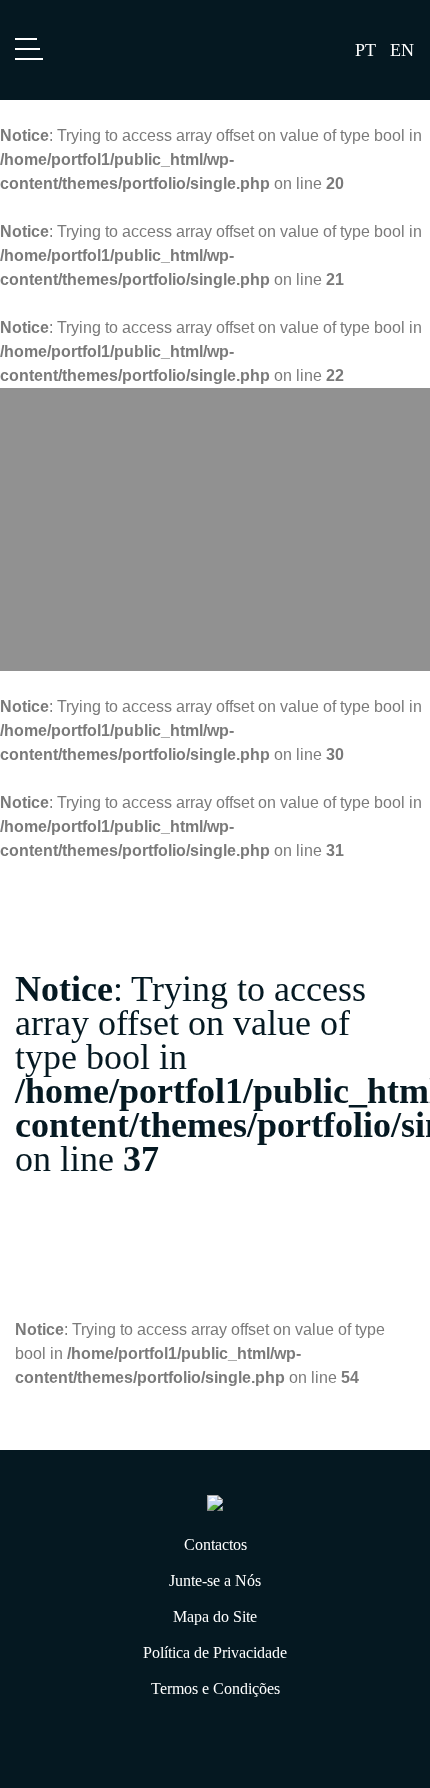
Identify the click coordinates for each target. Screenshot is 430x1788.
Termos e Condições (215, 1688)
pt (365, 50)
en (402, 50)
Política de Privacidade (215, 1652)
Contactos (215, 1544)
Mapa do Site (215, 1616)
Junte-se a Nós (215, 1580)
